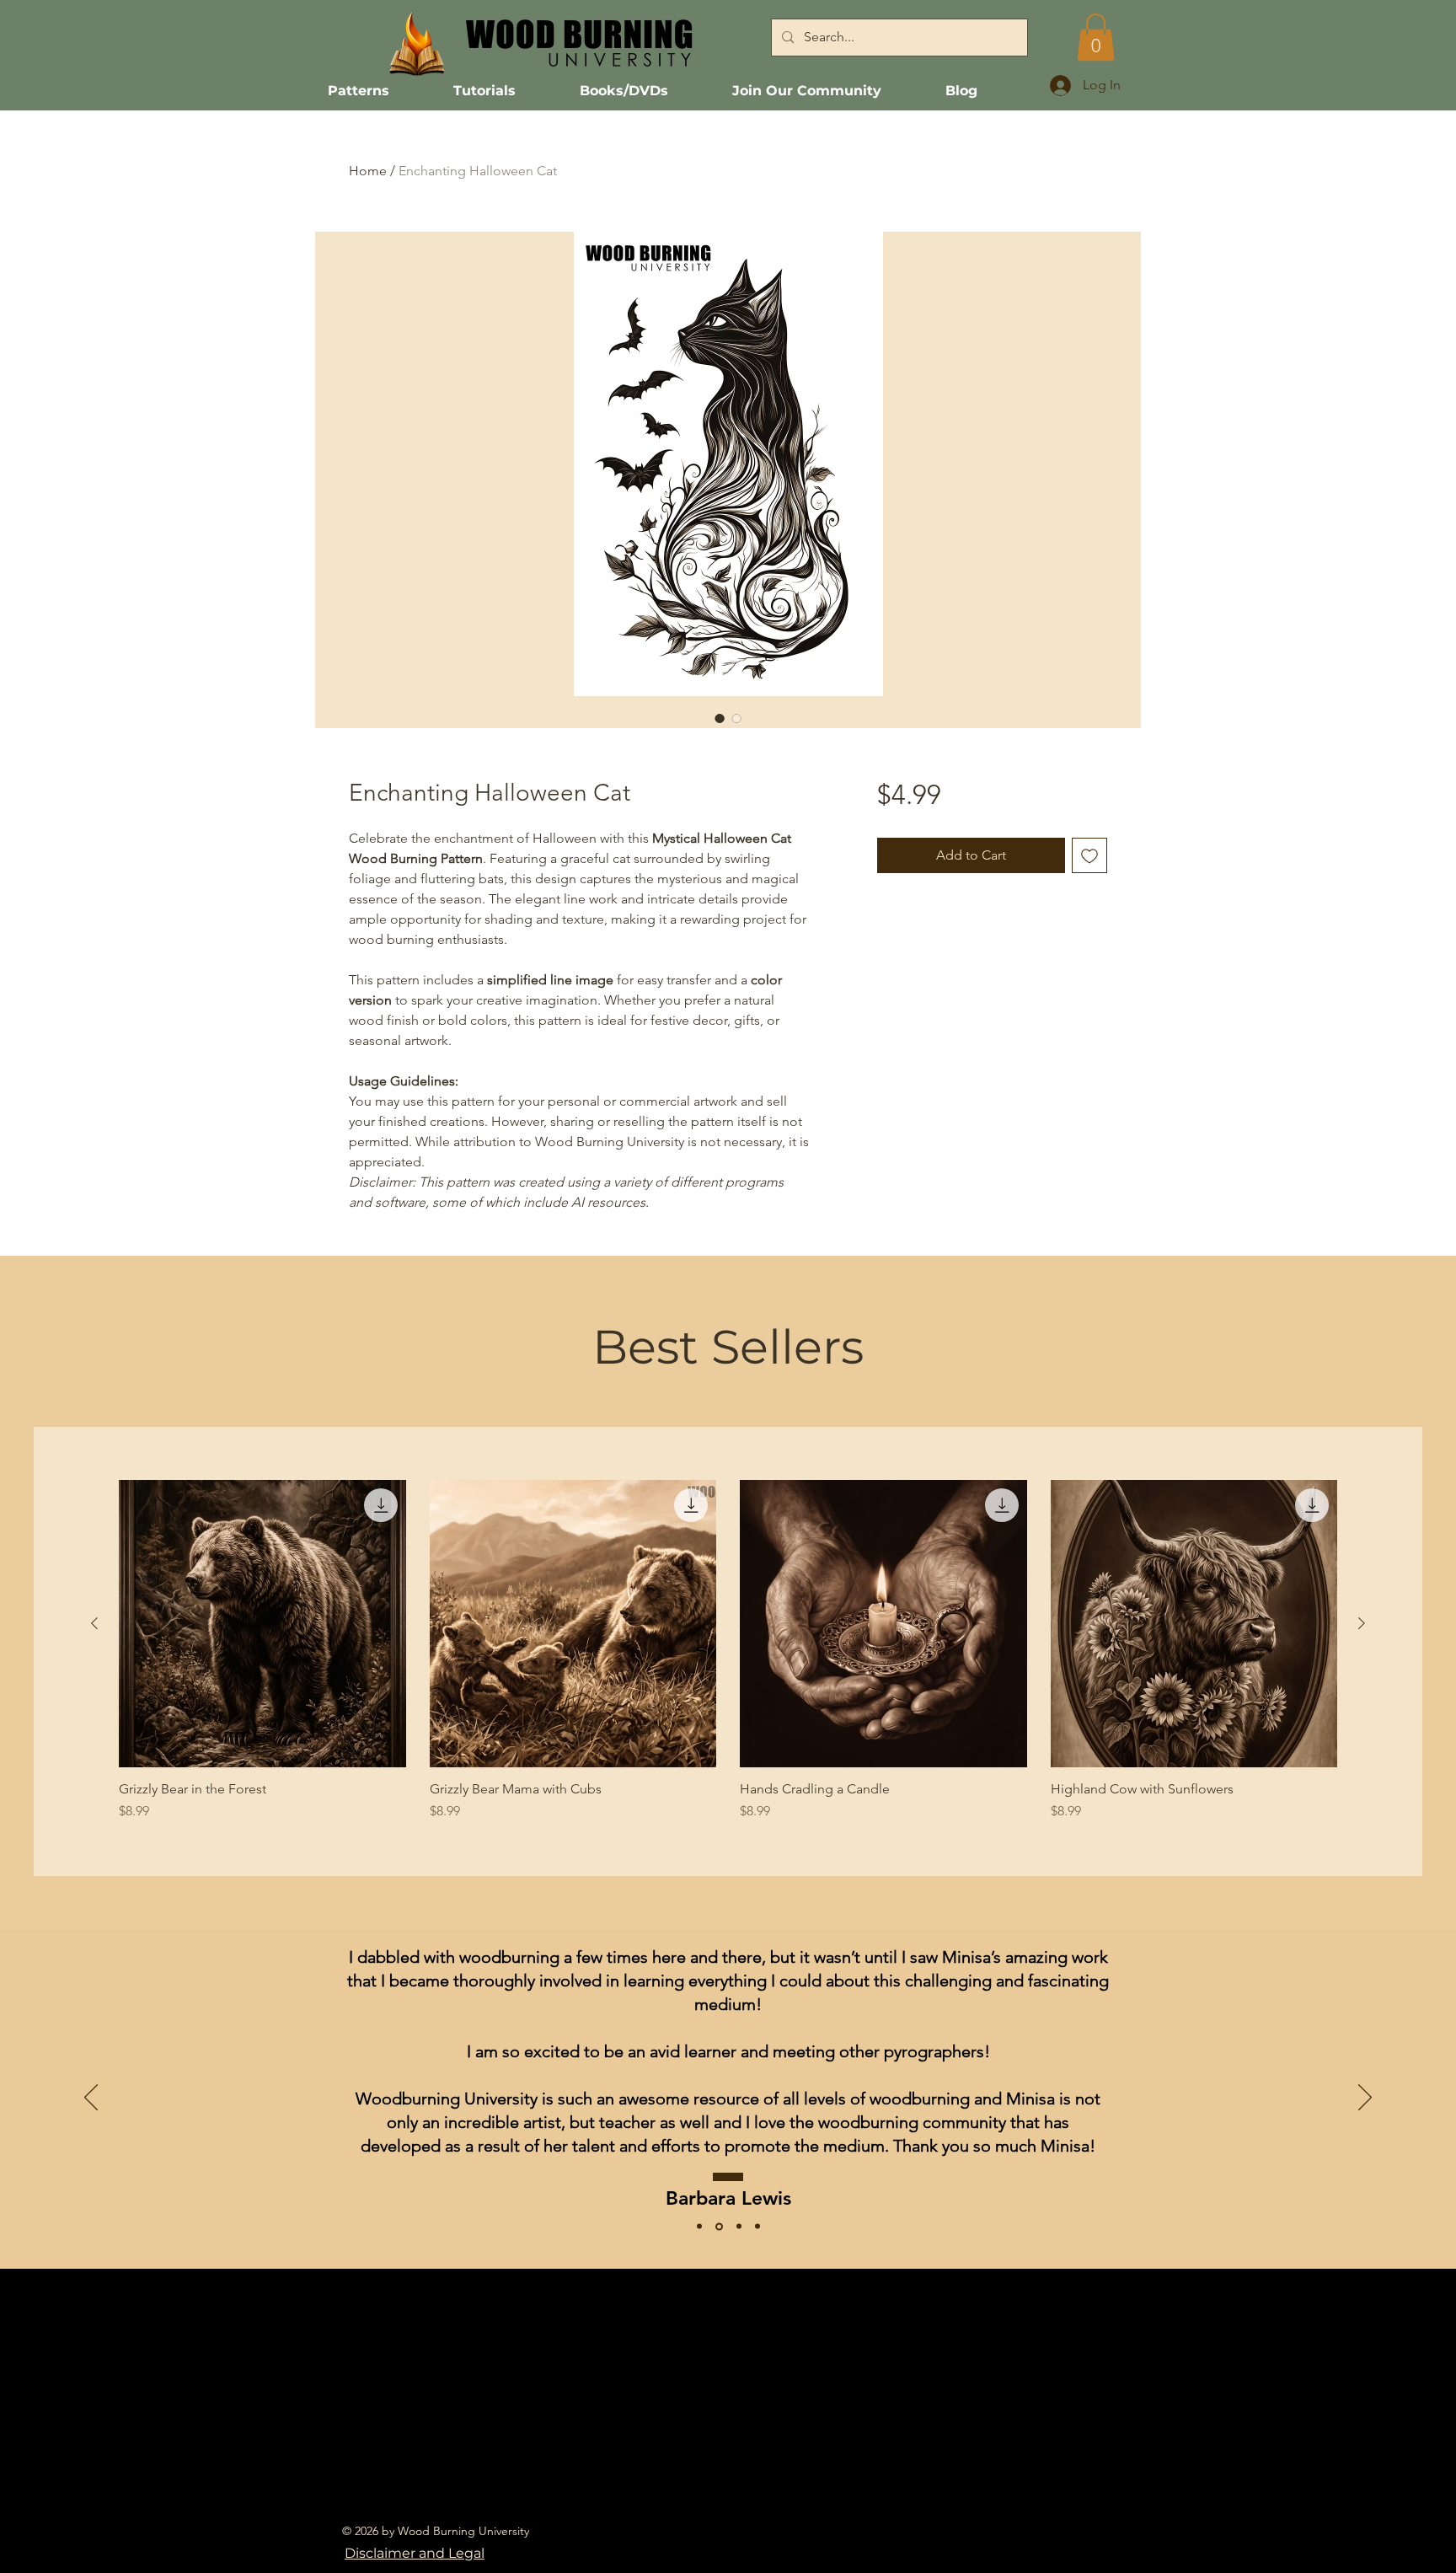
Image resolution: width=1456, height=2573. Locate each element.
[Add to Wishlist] (1089, 855)
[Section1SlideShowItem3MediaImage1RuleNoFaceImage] (699, 2227)
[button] (1096, 37)
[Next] (1365, 2099)
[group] (728, 1651)
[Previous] (91, 2099)
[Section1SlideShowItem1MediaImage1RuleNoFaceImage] (739, 2227)
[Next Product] (1362, 1623)
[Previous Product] (94, 1623)
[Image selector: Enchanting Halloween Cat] (720, 718)
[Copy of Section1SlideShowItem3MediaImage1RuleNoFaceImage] (757, 2227)
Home (368, 171)
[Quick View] (262, 1624)
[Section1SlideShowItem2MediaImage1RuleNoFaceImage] (719, 2226)
